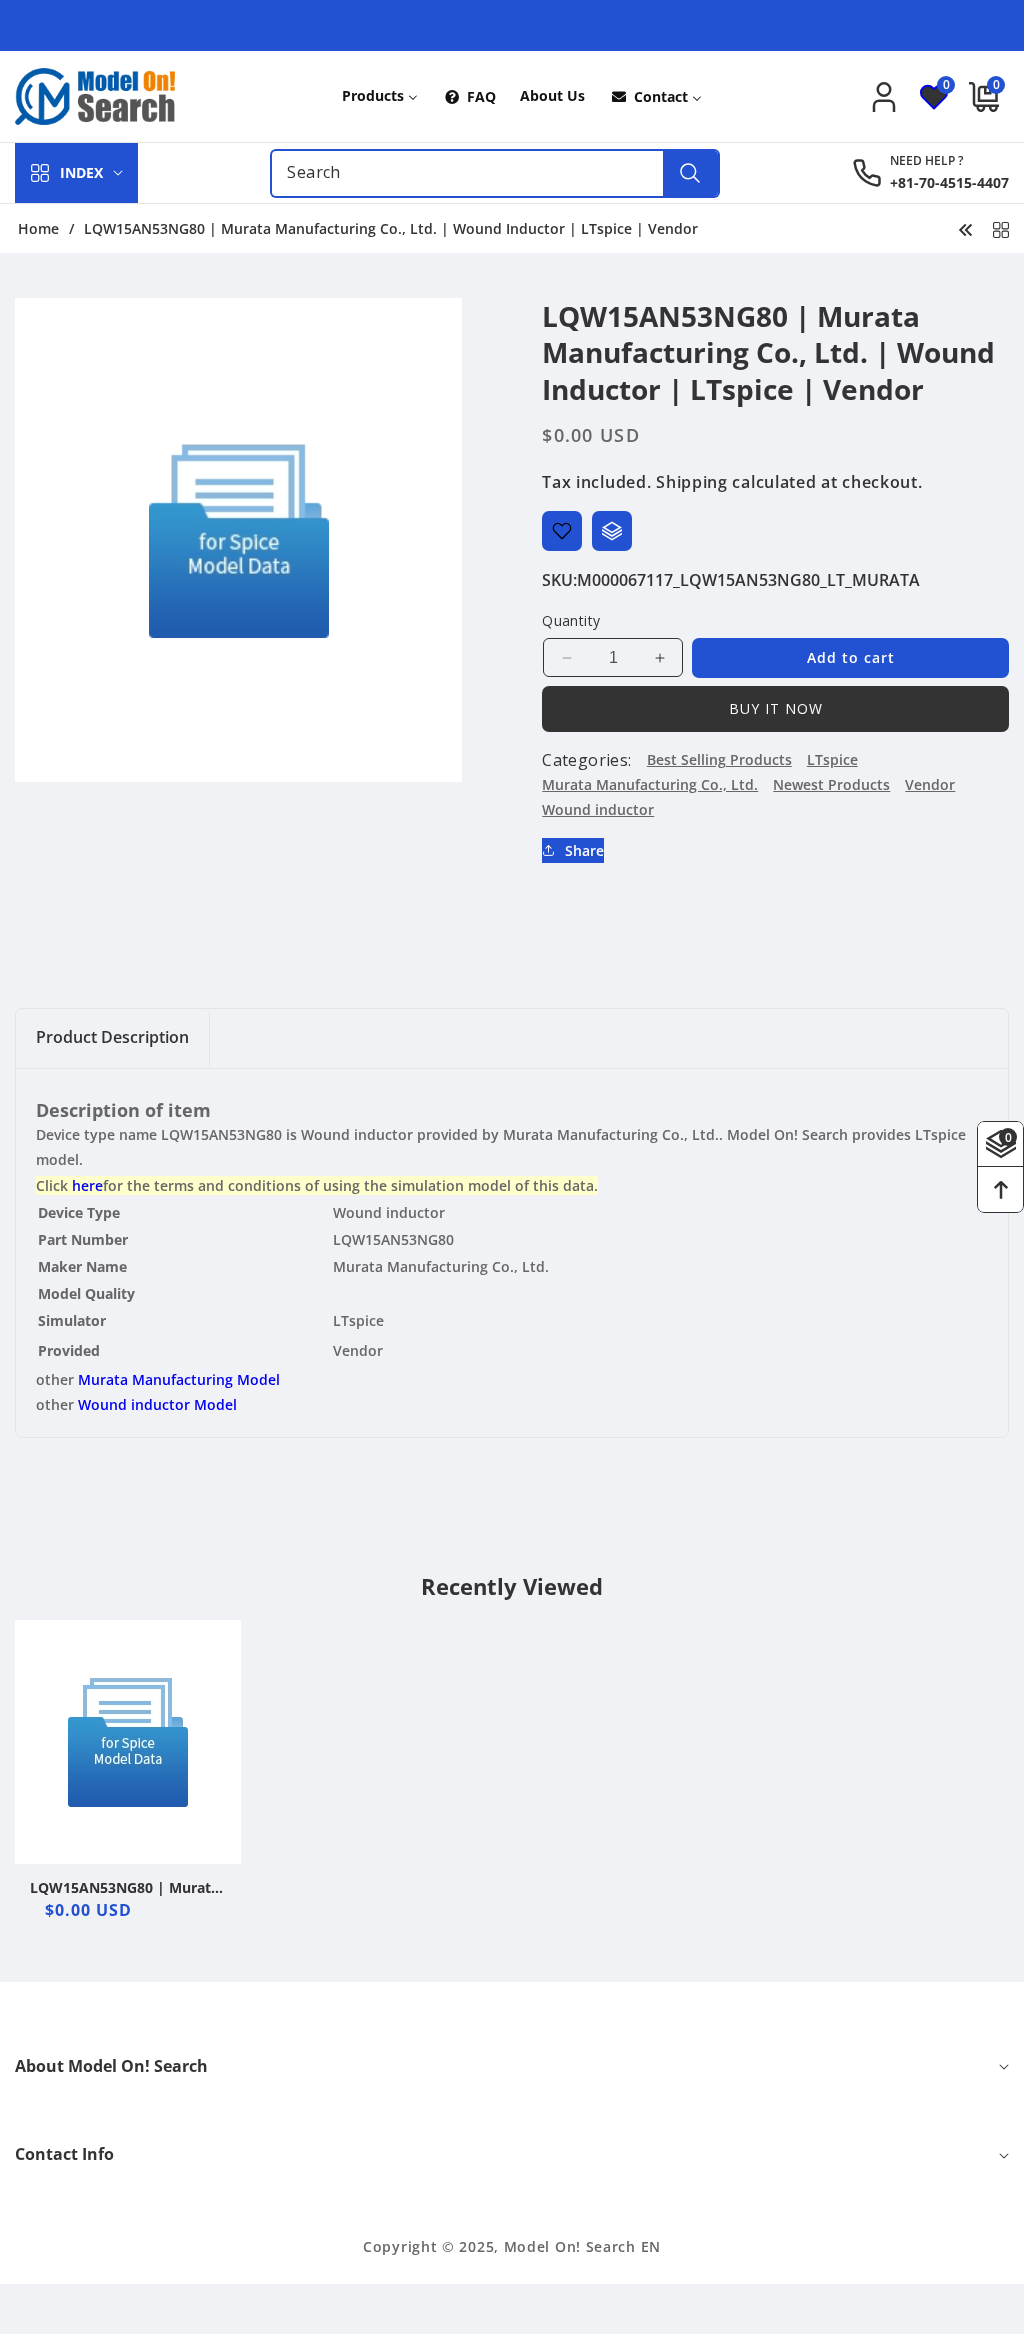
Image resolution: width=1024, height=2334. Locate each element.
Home (38, 229)
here (87, 1185)
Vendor (930, 784)
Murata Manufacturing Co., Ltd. (650, 784)
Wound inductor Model (157, 1404)
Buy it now (776, 708)
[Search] (690, 173)
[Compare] (612, 531)
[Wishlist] (562, 531)
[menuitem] (380, 96)
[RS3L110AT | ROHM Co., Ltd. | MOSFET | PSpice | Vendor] (966, 228)
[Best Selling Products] (1001, 228)
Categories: (586, 760)
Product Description (112, 1037)
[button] (979, 97)
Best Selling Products (719, 759)
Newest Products (831, 784)
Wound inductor (598, 809)
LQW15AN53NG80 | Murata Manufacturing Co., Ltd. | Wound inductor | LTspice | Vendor (126, 1888)
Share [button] (584, 850)
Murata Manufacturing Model (179, 1379)
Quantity (571, 620)
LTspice (832, 759)
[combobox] (494, 173)
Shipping (692, 482)
